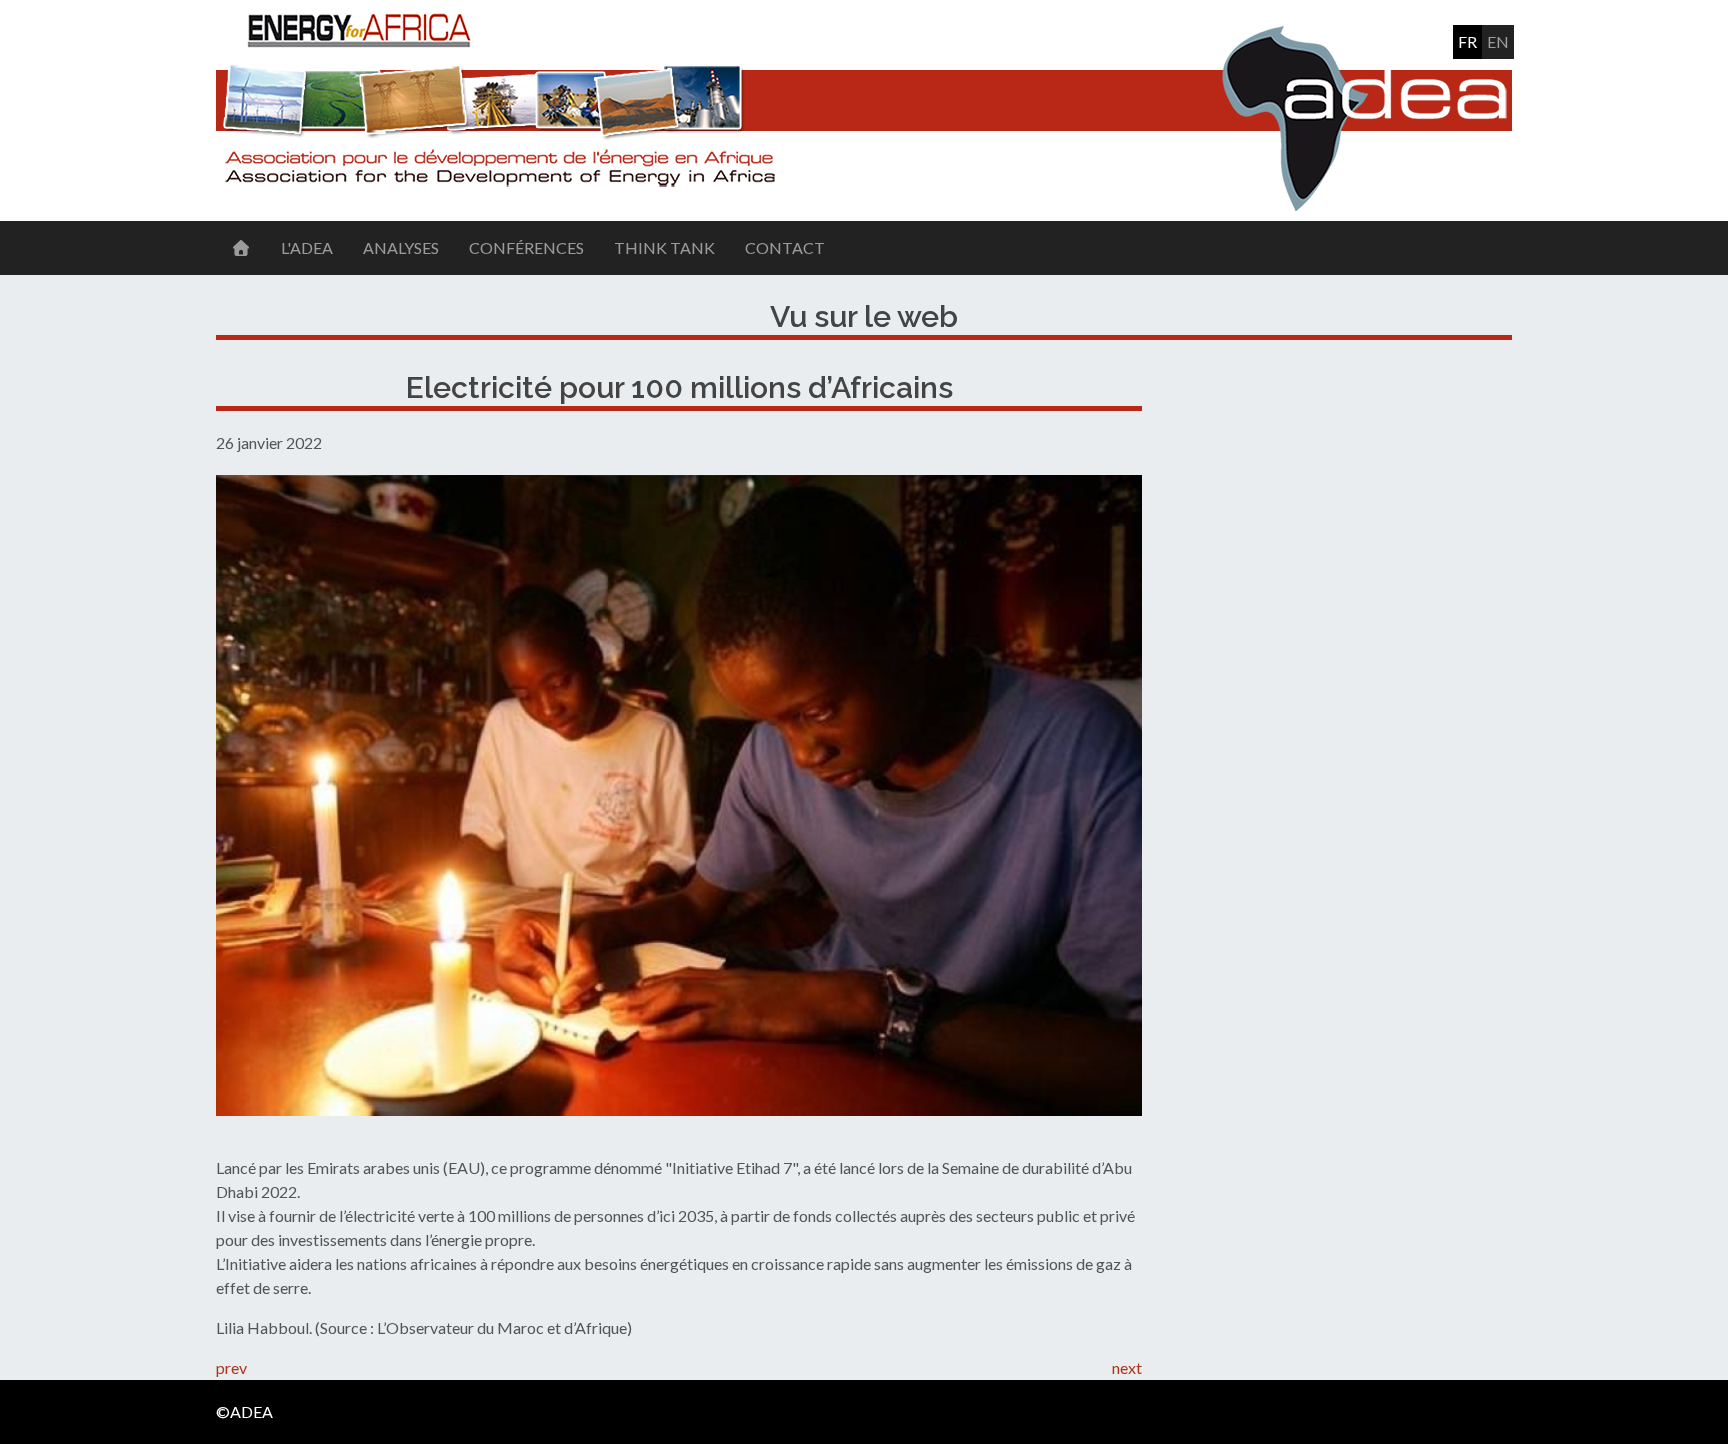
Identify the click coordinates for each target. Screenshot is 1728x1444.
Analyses (401, 247)
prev (231, 1367)
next (1127, 1367)
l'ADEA (307, 247)
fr (1467, 41)
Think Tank (664, 247)
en (1498, 41)
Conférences (526, 247)
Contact (785, 247)
